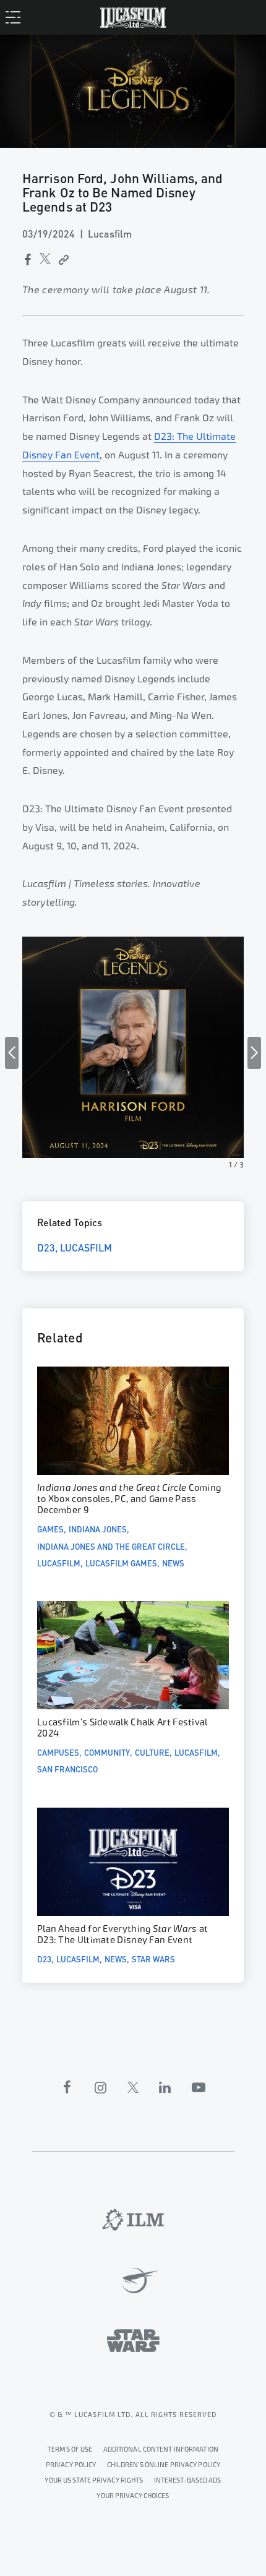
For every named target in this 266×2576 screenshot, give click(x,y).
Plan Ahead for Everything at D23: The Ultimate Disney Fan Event (122, 1935)
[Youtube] (199, 2087)
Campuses (58, 1752)
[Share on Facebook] (27, 260)
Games (50, 1529)
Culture (152, 1752)
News (173, 1563)
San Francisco (67, 1769)
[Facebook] (67, 2087)
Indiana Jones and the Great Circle (111, 1546)
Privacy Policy (71, 2465)
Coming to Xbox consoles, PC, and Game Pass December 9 (129, 1499)
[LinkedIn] (165, 2087)
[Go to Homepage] (133, 17)
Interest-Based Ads (188, 2480)
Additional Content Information (161, 2449)
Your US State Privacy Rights (94, 2480)
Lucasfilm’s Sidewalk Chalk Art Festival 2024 (122, 1728)
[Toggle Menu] (16, 17)
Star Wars (153, 1959)
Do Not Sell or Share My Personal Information (133, 2494)
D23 (46, 1247)
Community (107, 1752)
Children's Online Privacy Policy (164, 2465)
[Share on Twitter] (45, 259)
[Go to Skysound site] (133, 2281)
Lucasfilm (86, 1247)
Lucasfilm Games (121, 1563)
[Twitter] (133, 2087)
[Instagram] (101, 2087)
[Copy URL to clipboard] (63, 260)
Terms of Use (70, 2449)
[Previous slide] (12, 1053)
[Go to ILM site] (133, 2220)
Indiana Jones (98, 1529)
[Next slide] (254, 1053)
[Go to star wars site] (133, 2341)
